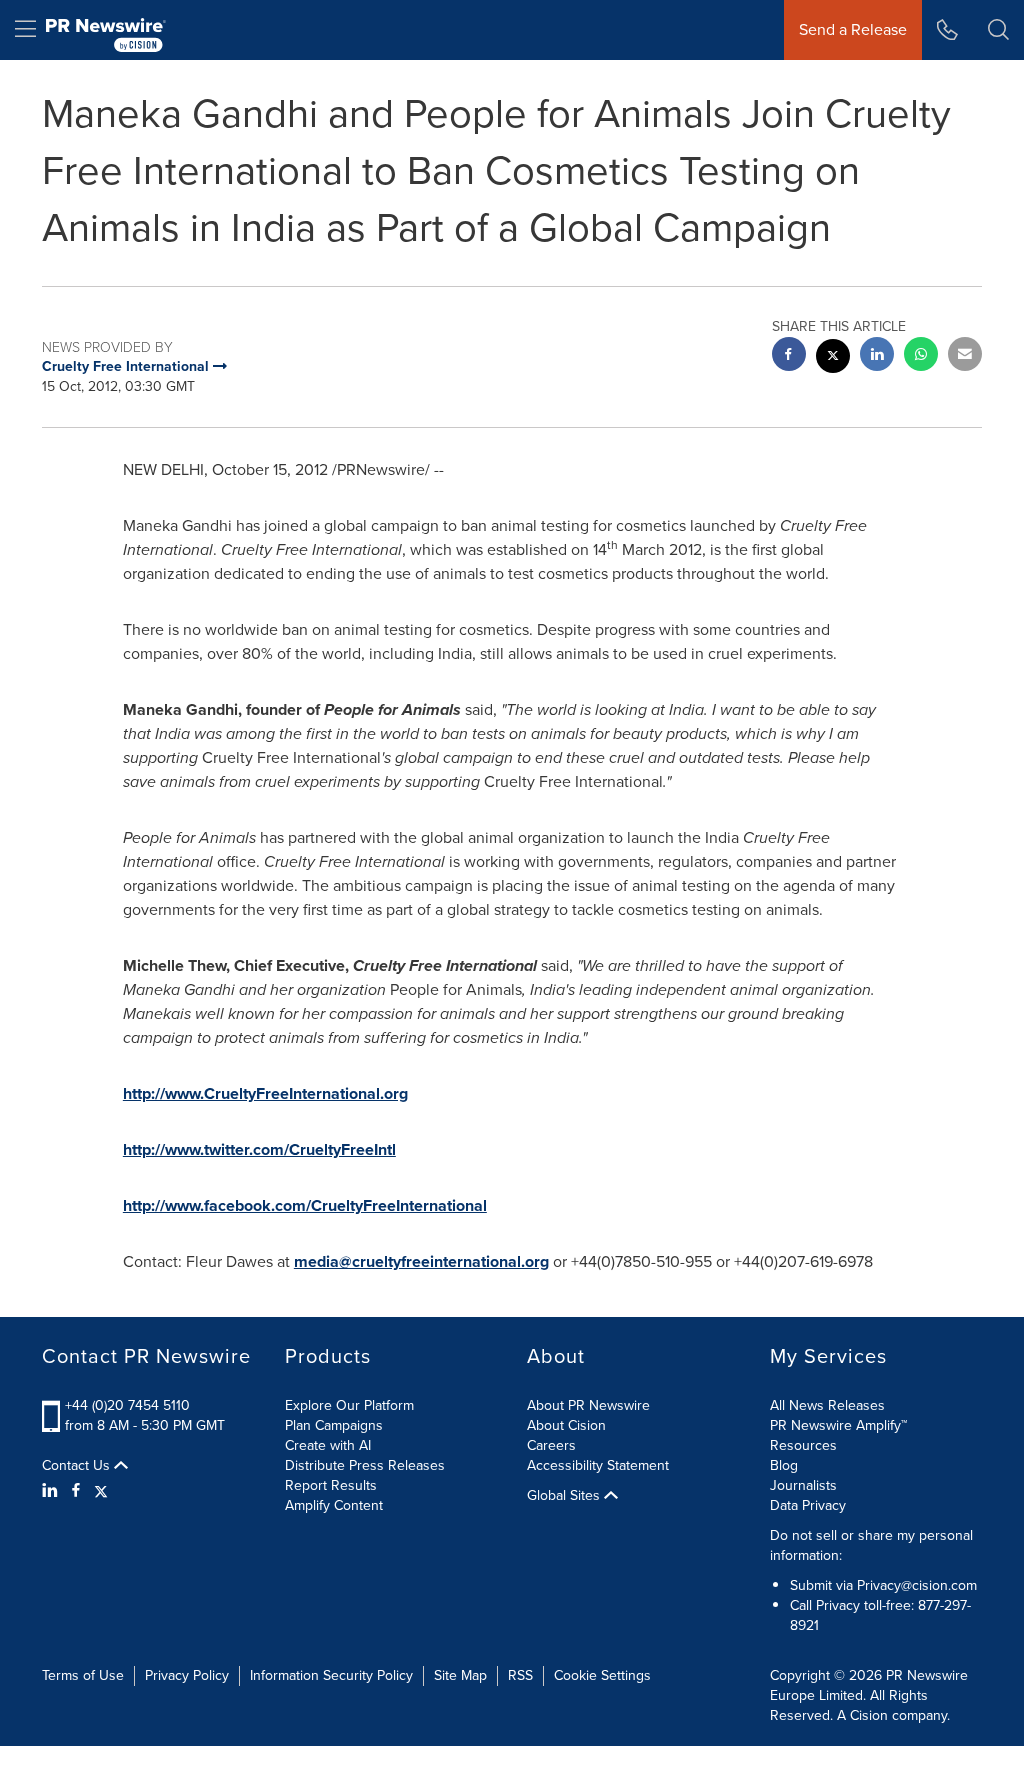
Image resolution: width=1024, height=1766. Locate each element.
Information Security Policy (331, 1675)
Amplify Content (334, 1505)
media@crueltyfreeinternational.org (421, 1261)
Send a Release (853, 29)
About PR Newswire (588, 1405)
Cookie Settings (602, 1675)
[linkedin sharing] (877, 356)
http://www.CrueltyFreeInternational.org (265, 1093)
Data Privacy (808, 1505)
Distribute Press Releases (365, 1465)
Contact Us (78, 1466)
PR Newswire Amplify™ (838, 1425)
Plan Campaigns (334, 1425)
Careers (551, 1445)
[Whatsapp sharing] (921, 356)
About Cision (566, 1425)
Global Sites (565, 1496)
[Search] (998, 30)
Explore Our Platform (349, 1405)
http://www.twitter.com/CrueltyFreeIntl (259, 1149)
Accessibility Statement (598, 1465)
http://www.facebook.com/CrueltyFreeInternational (305, 1205)
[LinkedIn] (52, 1491)
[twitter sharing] (833, 358)
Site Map (460, 1675)
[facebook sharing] (789, 356)
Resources (803, 1445)
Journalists (803, 1485)
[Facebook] (76, 1491)
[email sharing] (965, 356)
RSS (520, 1675)
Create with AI (328, 1445)
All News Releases (827, 1405)
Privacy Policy (187, 1675)
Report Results (331, 1485)
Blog (784, 1465)
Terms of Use (83, 1675)
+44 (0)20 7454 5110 (127, 1405)
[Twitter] (101, 1491)
